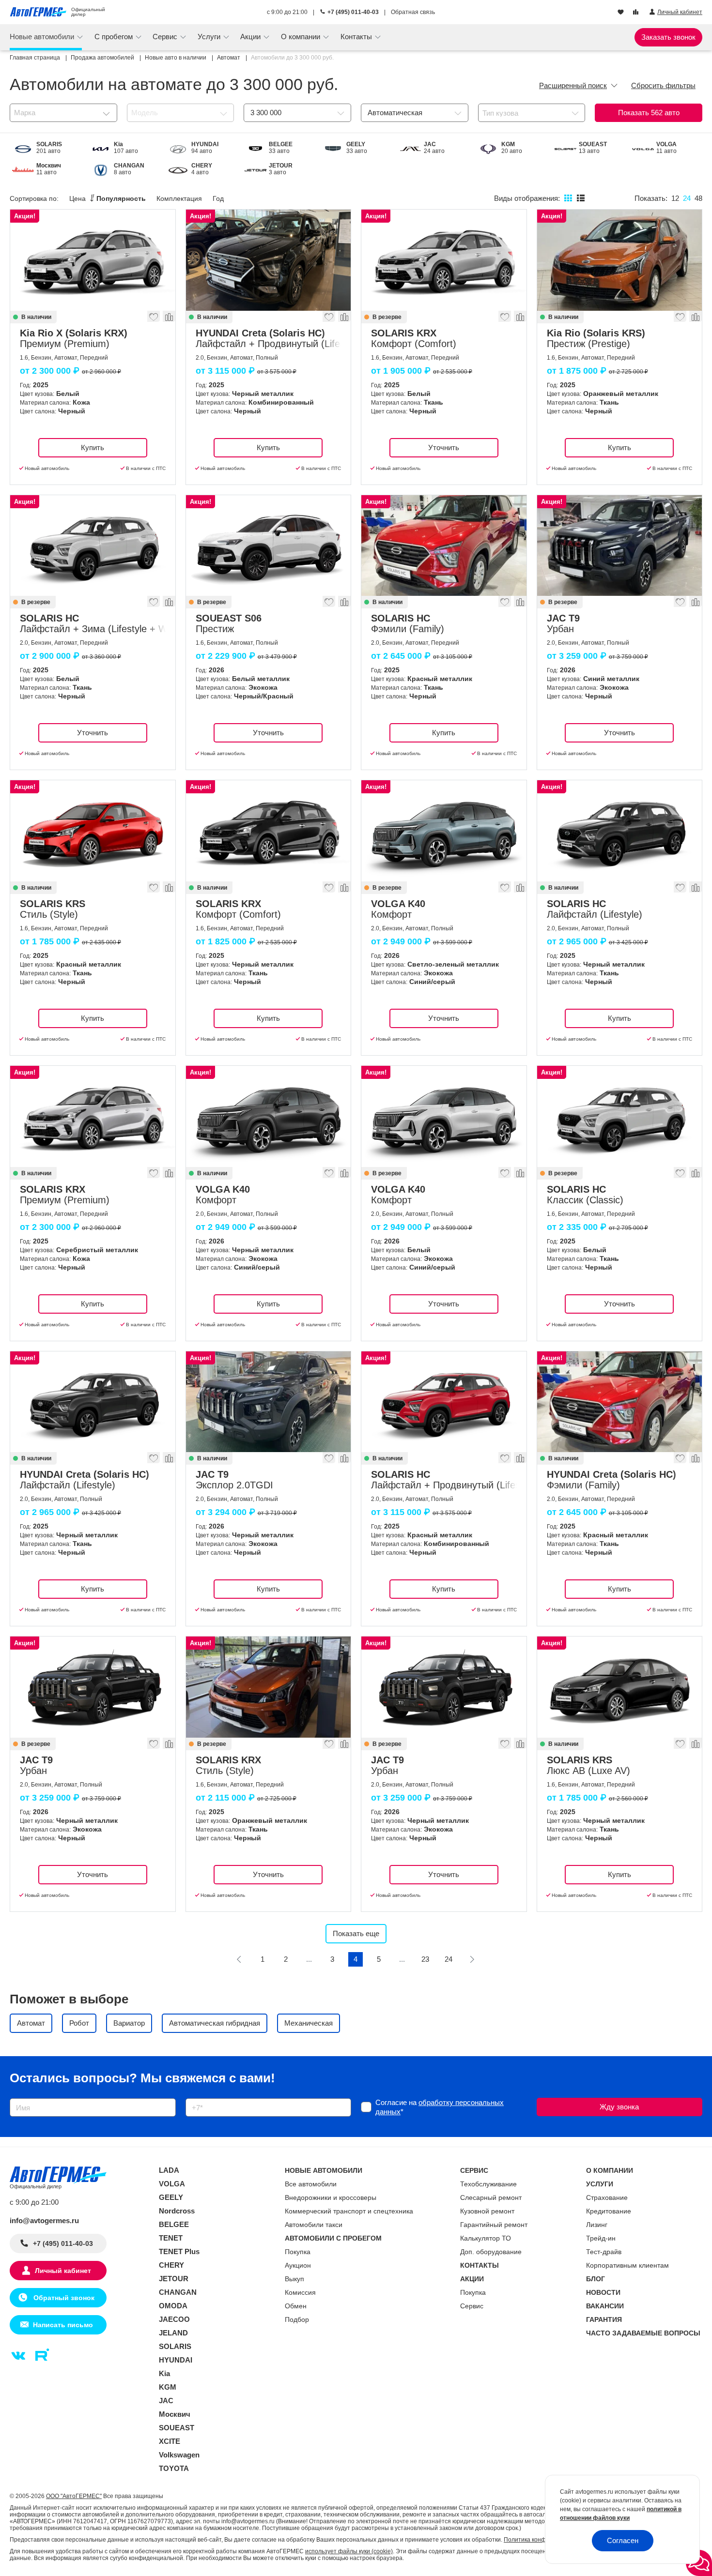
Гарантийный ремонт (494, 2225)
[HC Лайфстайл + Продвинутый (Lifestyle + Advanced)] (444, 1402)
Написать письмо (63, 2325)
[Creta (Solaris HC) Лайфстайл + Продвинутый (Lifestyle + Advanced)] (269, 260)
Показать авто (649, 113)
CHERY (171, 2265)
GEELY (171, 2197)
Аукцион (298, 2265)
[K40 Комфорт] (444, 831)
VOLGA (172, 2184)
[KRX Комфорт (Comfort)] (444, 260)
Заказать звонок (668, 37)
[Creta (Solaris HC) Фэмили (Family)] (620, 1402)
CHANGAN (178, 2292)
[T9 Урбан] (620, 546)
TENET (171, 2238)
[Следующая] (472, 1959)
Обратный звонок (63, 2298)
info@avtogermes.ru (44, 2220)
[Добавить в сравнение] (169, 319)
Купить (93, 447)
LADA (169, 2170)
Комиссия (300, 2292)
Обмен (296, 2306)
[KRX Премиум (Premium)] (93, 1116)
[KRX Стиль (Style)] (269, 1687)
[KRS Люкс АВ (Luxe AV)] (620, 1687)
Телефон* (197, 2095)
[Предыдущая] (239, 1959)
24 (449, 1959)
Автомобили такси (314, 2225)
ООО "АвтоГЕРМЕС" (74, 2496)
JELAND (173, 2333)
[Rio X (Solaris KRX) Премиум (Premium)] (93, 260)
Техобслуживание (488, 2184)
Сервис (472, 2306)
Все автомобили (311, 2184)
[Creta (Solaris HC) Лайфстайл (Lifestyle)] (93, 1402)
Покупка (298, 2252)
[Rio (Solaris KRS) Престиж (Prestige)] (620, 260)
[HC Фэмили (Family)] (444, 546)
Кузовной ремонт (487, 2211)
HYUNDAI (176, 2360)
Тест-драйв (604, 2252)
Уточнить (444, 447)
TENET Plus (179, 2251)
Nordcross (177, 2211)
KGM (168, 2387)
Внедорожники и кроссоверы (331, 2197)
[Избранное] (622, 13)
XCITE (170, 2441)
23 (425, 1959)
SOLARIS (175, 2346)
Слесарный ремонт (491, 2197)
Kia (164, 2373)
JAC (166, 2401)
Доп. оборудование (491, 2252)
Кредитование (609, 2211)
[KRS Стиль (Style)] (93, 831)
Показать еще (356, 1933)
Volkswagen (179, 2455)
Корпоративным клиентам (627, 2265)
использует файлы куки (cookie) (349, 2551)
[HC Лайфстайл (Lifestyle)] (620, 831)
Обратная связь (413, 12)
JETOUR (174, 2279)
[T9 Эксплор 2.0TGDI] (269, 1402)
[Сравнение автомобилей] (637, 13)
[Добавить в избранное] (154, 319)
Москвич (175, 2414)
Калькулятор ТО (486, 2238)
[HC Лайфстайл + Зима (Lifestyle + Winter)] (93, 546)
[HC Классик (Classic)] (620, 1116)
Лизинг (597, 2225)
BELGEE (174, 2224)
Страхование (607, 2197)
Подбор (297, 2319)
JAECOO (174, 2319)
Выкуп (294, 2279)
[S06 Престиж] (269, 546)
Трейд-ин (601, 2238)
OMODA (173, 2306)
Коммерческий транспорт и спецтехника (349, 2211)
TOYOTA (174, 2468)
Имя (14, 2095)
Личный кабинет (63, 2271)
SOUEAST (177, 2428)
